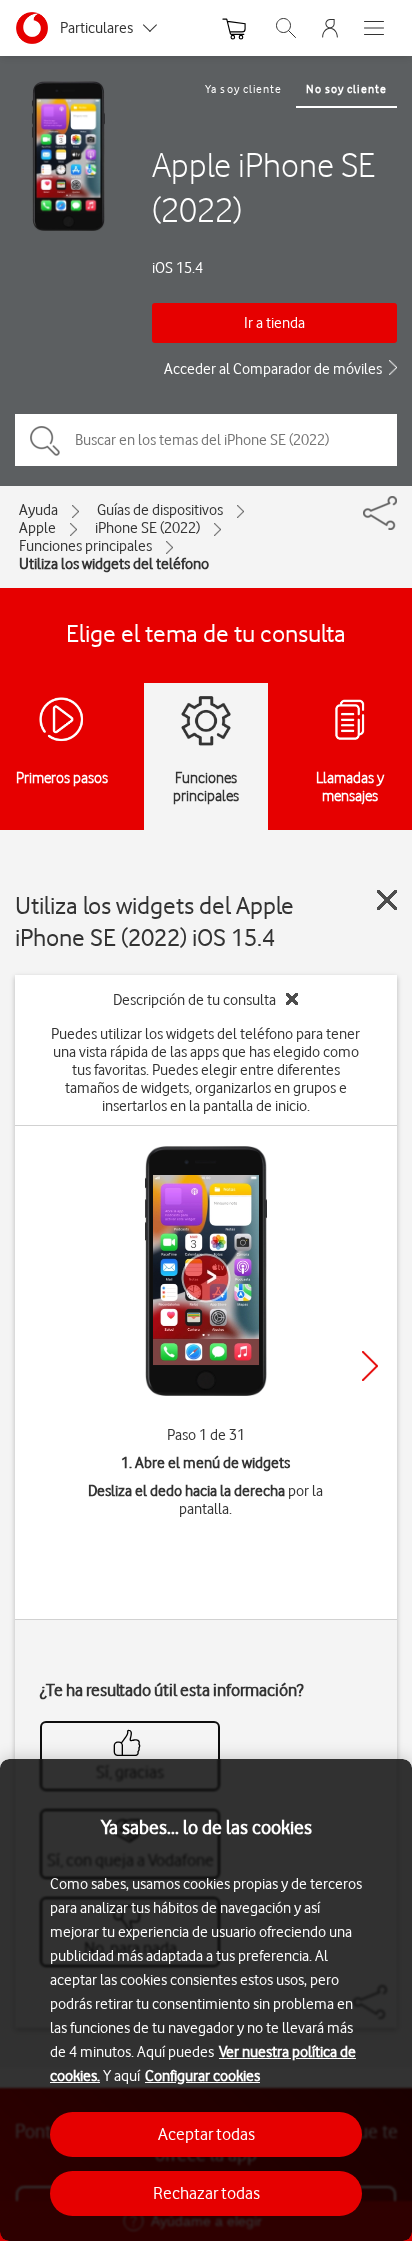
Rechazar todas (206, 2193)
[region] (206, 2000)
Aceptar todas (206, 2134)
